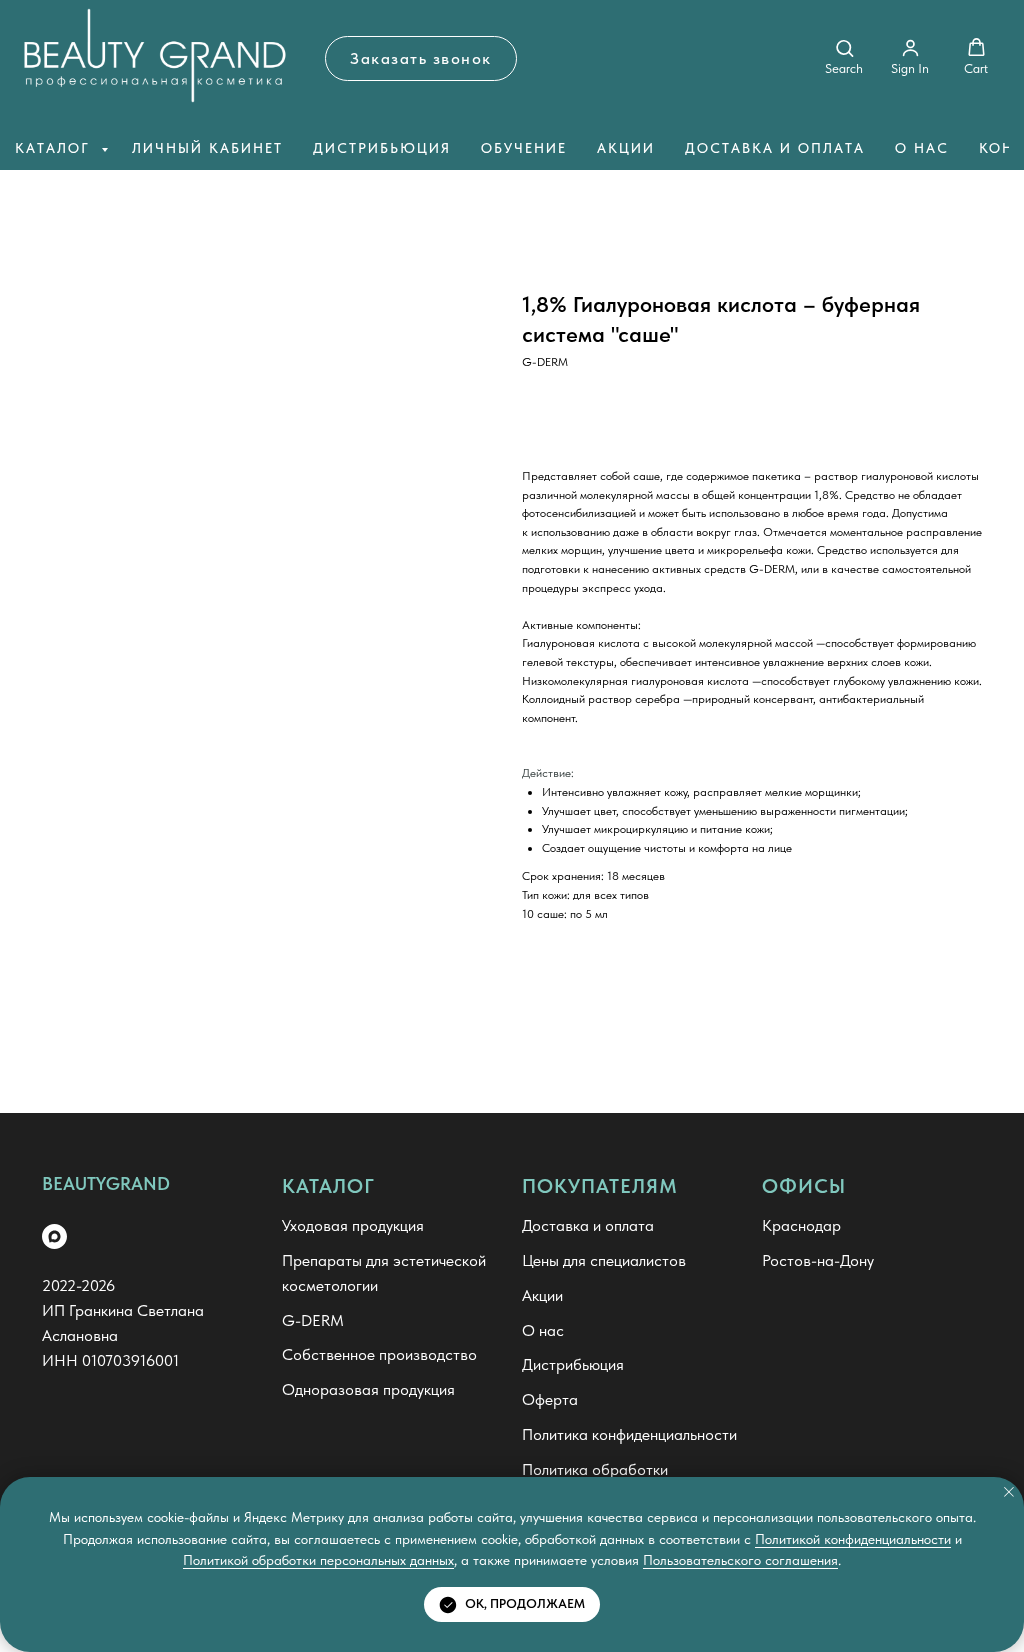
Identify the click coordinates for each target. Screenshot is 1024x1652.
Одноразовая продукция (368, 1389)
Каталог (55, 148)
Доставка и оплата (775, 148)
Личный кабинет (207, 148)
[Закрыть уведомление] (1009, 1492)
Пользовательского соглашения (740, 1560)
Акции (626, 148)
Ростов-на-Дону (818, 1260)
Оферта (550, 1399)
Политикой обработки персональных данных (318, 1560)
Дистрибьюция (382, 148)
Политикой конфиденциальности (853, 1539)
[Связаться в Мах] (54, 1236)
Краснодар (801, 1225)
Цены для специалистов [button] (604, 1260)
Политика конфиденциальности (629, 1434)
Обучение (524, 148)
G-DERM (313, 1320)
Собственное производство (379, 1354)
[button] (421, 58)
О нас (922, 148)
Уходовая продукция (353, 1225)
